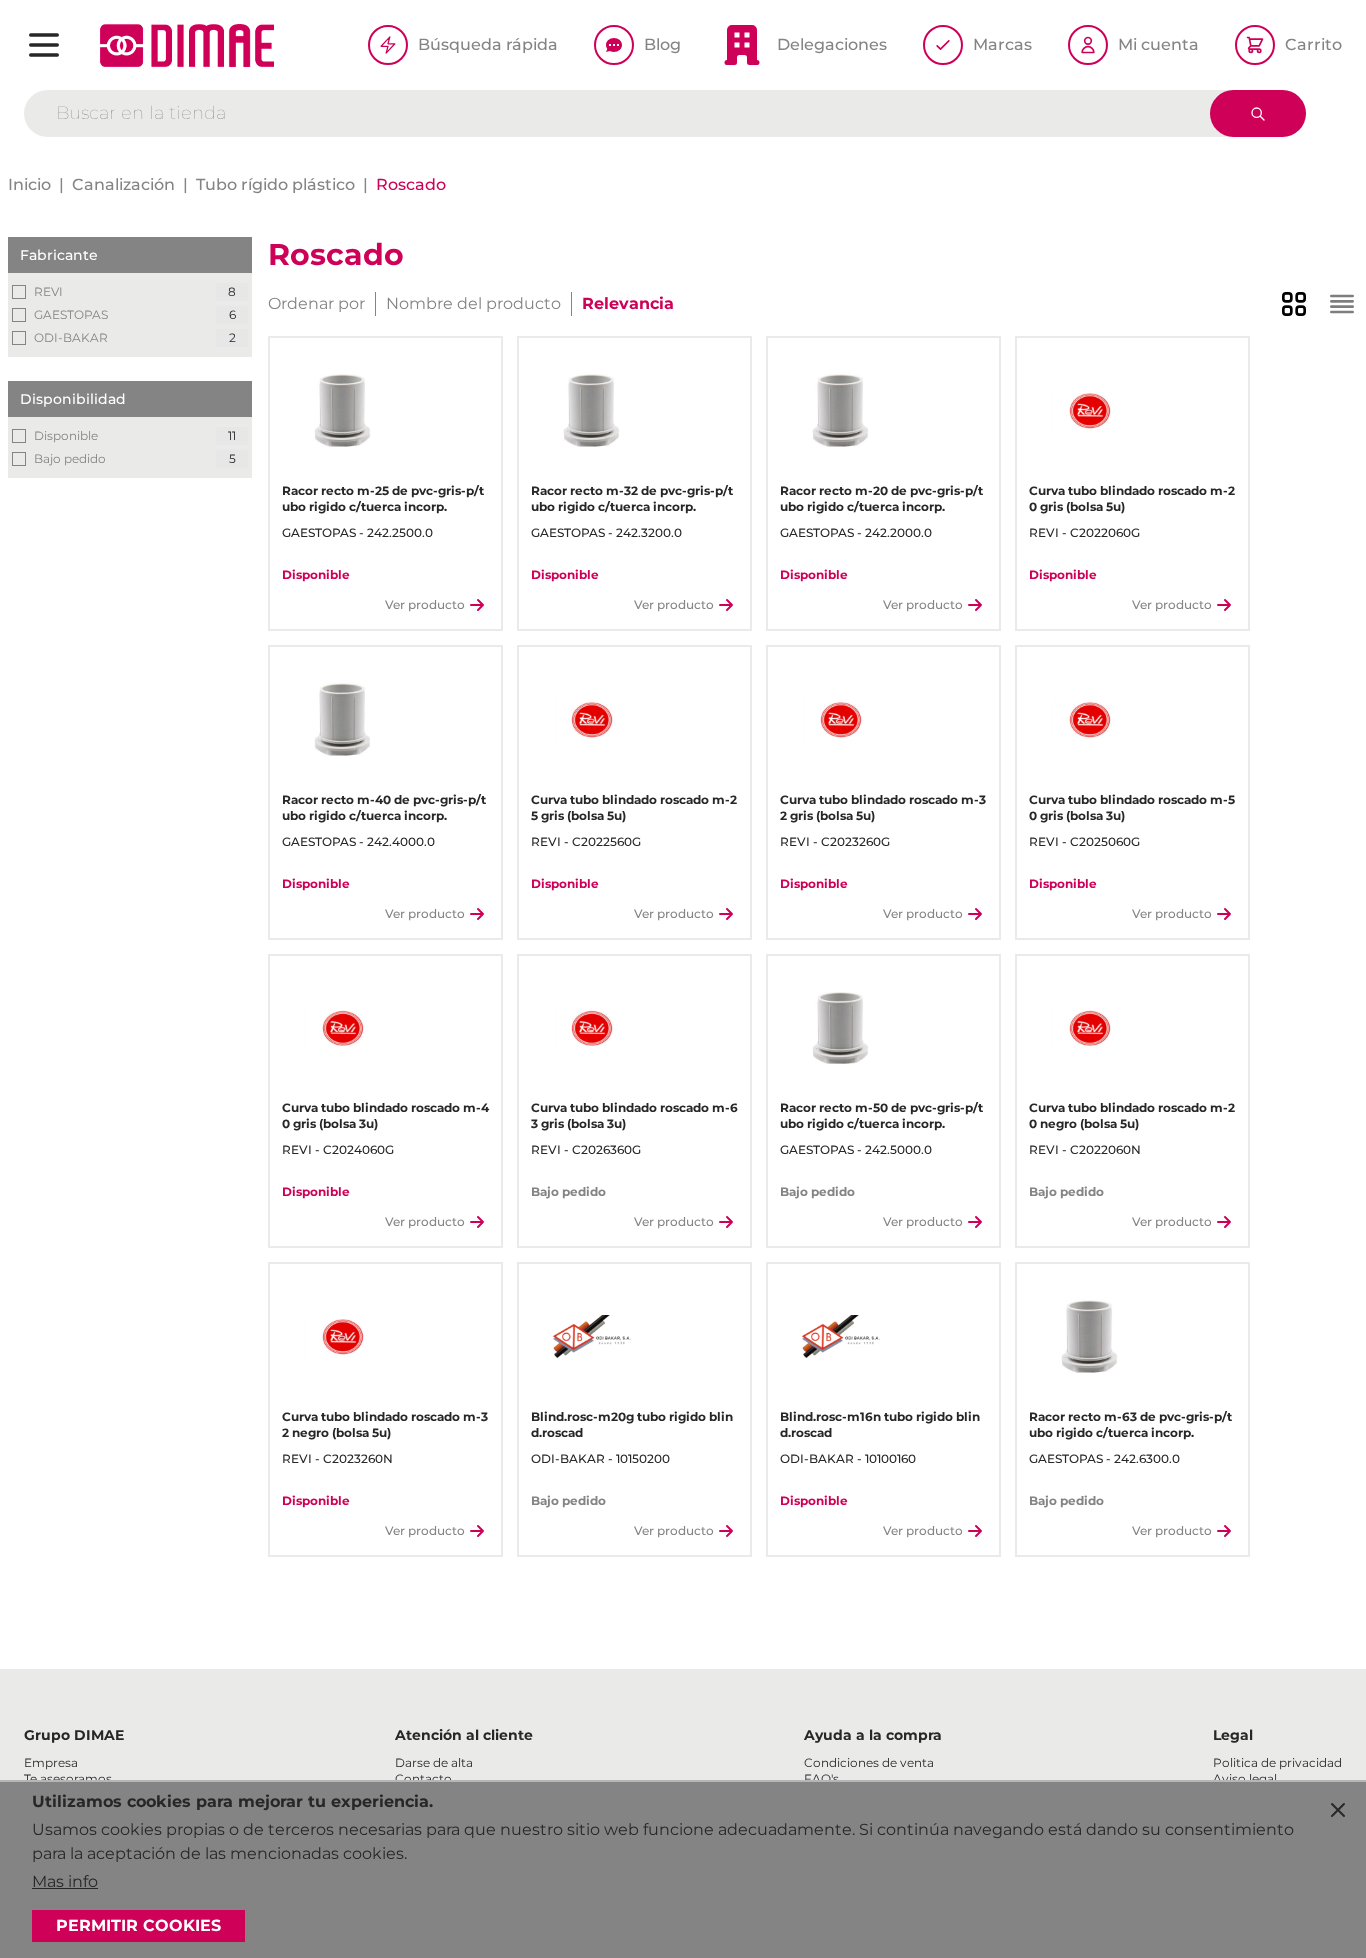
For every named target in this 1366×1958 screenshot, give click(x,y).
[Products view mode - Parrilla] (1294, 304)
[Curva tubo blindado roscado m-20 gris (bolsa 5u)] (1089, 410)
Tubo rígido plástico (275, 184)
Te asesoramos (68, 1778)
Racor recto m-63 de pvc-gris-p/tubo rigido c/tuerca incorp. (1130, 1424)
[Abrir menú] (44, 45)
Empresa (51, 1762)
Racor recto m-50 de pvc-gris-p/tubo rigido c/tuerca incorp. (881, 1115)
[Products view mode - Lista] (1342, 304)
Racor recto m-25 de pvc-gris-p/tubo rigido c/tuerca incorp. (383, 498)
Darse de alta (434, 1762)
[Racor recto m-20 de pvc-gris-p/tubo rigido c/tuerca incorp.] (840, 410)
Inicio (29, 184)
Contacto (423, 1778)
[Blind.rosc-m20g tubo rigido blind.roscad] (591, 1336)
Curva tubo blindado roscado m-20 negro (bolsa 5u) (1132, 1115)
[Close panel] (1338, 1810)
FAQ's (821, 1778)
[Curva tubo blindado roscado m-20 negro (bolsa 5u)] (1089, 1028)
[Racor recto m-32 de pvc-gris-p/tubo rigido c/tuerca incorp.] (591, 410)
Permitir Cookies (138, 1925)
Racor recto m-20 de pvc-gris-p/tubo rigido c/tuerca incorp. (881, 498)
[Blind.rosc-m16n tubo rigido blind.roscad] (840, 1336)
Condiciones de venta (869, 1762)
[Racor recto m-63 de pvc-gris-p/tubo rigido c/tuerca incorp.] (1089, 1336)
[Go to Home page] (187, 45)
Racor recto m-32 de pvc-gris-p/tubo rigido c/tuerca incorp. (632, 498)
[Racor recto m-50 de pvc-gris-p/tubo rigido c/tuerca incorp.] (840, 1028)
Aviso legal (1245, 1778)
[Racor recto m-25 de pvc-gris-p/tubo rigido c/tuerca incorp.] (342, 410)
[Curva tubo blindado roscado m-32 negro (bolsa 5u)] (342, 1336)
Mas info (65, 1881)
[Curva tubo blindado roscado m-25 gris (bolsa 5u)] (591, 719)
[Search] (1258, 113)
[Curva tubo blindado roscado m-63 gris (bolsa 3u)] (591, 1028)
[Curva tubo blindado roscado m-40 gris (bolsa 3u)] (342, 1028)
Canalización (123, 184)
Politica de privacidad (1277, 1762)
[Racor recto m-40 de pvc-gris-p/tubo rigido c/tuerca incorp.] (342, 719)
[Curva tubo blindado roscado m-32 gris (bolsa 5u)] (840, 719)
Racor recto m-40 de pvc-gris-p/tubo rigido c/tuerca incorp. (384, 807)
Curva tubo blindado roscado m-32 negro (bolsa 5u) (385, 1424)
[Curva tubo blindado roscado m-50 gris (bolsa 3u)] (1089, 719)
